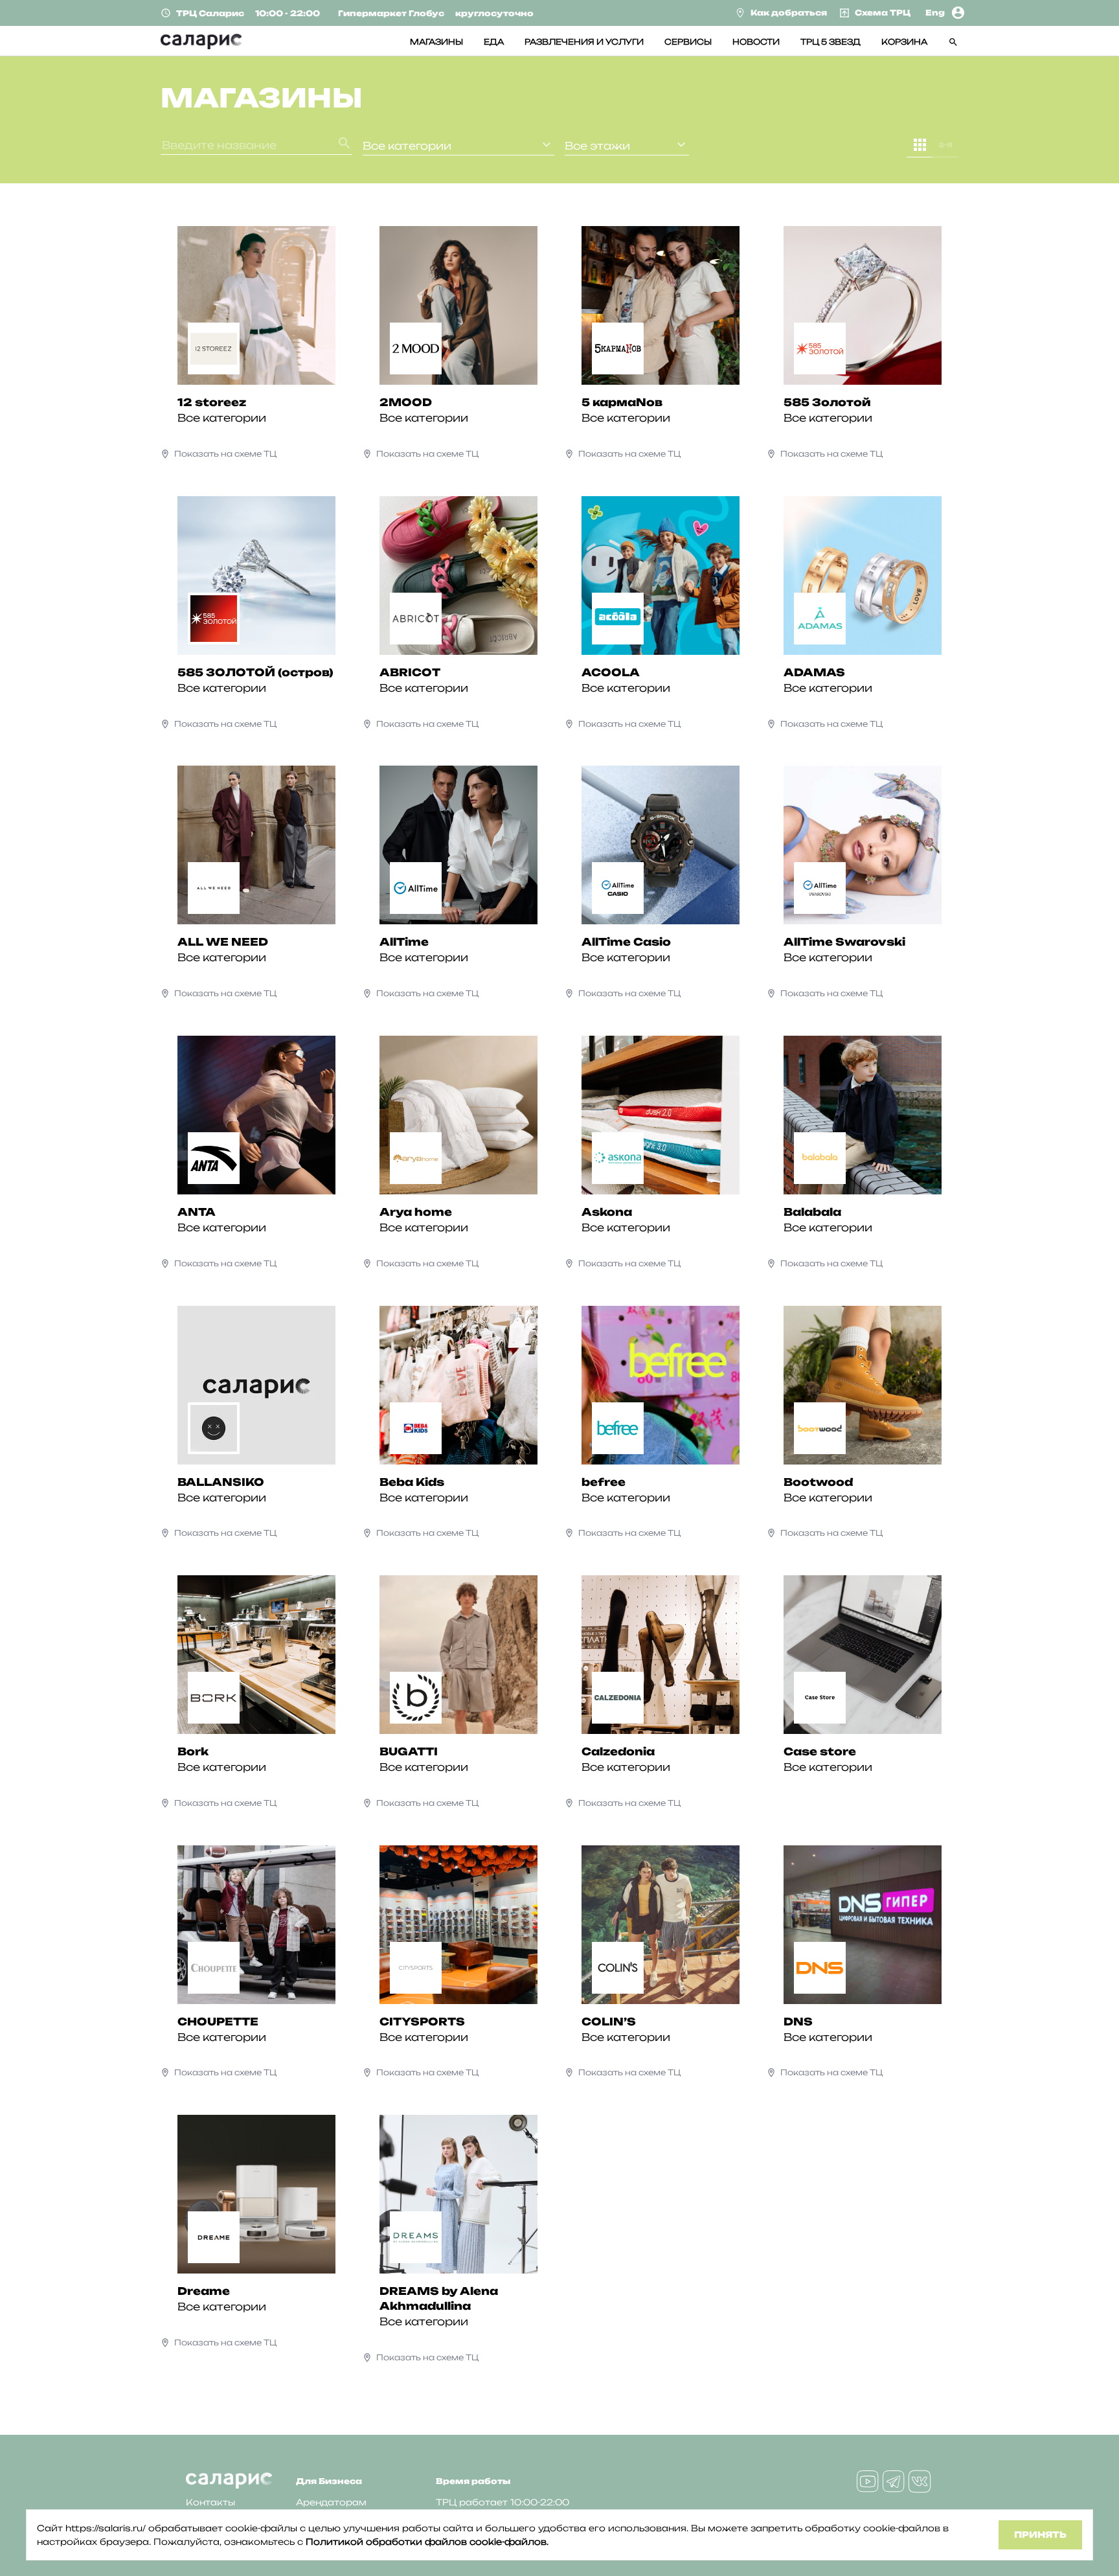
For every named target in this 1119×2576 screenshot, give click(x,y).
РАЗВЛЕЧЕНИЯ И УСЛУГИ (584, 42)
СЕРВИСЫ (688, 42)
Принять (1040, 2535)
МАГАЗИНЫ (436, 42)
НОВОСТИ (756, 42)
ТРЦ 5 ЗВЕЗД (831, 42)
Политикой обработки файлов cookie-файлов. (427, 2542)
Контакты (210, 2502)
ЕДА (494, 42)
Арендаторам (331, 2502)
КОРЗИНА (904, 42)
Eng (935, 13)
